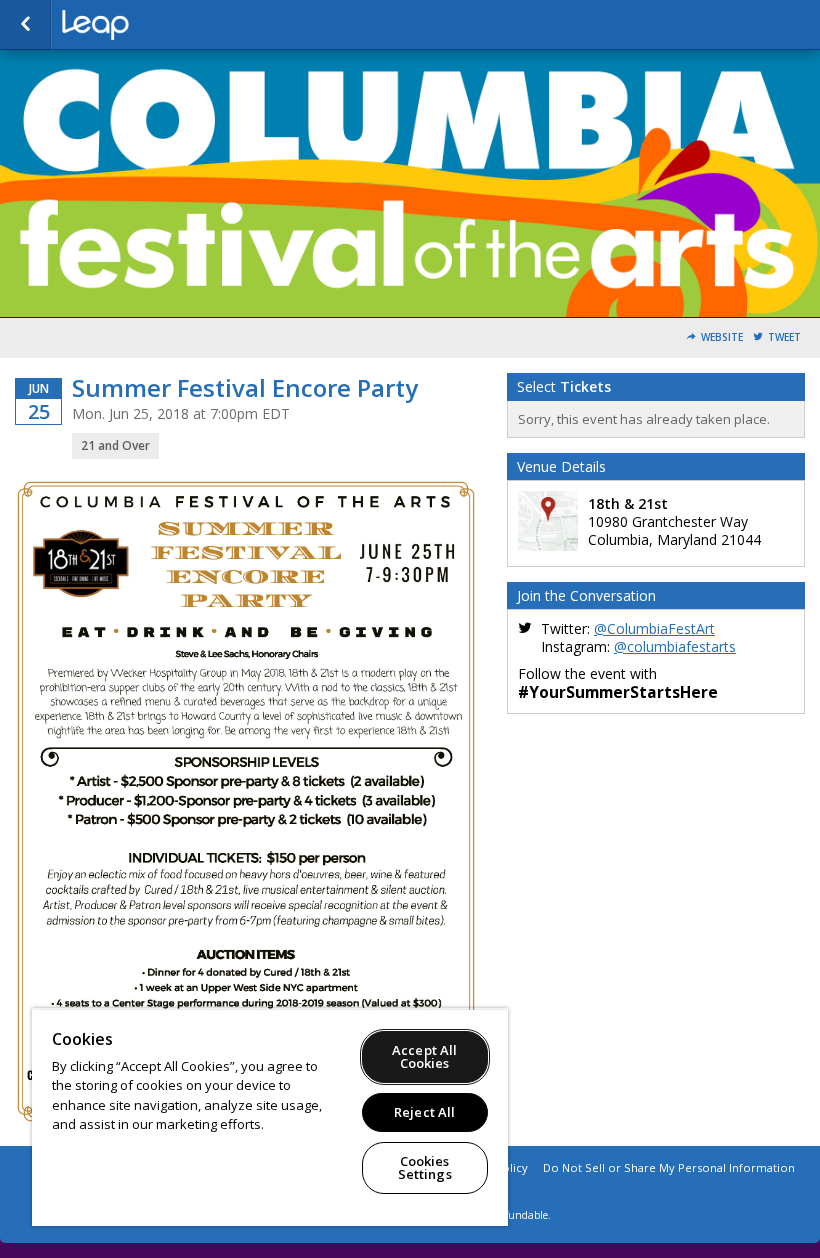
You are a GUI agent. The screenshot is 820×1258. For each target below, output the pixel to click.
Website (722, 337)
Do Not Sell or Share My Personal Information (669, 1167)
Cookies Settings (425, 1167)
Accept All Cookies (424, 1056)
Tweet (784, 337)
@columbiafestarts (675, 646)
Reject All (424, 1112)
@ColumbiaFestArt (654, 628)
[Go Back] (25, 25)
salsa (162, 25)
